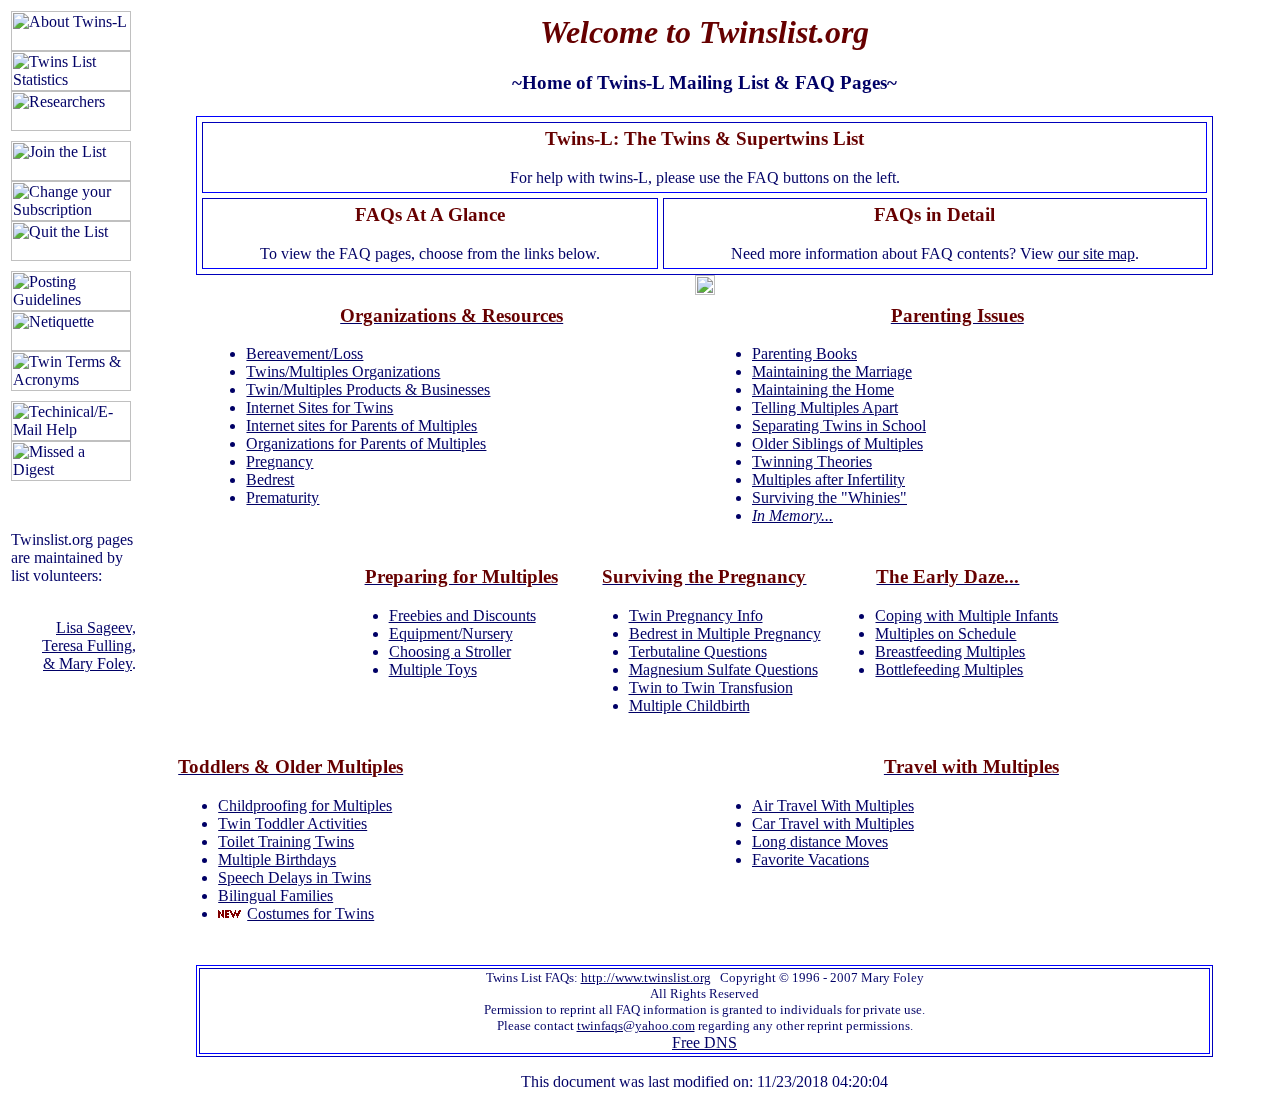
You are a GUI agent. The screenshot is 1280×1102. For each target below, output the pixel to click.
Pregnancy (279, 461)
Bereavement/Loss (304, 353)
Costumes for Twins (310, 913)
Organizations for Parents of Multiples (366, 443)
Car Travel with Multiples (833, 823)
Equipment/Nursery (451, 633)
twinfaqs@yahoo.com (636, 1025)
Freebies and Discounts (462, 615)
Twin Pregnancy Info (696, 615)
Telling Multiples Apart (825, 407)
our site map (1096, 253)
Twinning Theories (812, 461)
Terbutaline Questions (698, 651)
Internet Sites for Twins (319, 407)
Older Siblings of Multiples (837, 443)
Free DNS (704, 1042)
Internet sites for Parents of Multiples (361, 425)
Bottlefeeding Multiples (949, 669)
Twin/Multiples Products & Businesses (368, 389)
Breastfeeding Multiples (950, 651)
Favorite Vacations (810, 859)
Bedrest (270, 479)
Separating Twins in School (839, 425)
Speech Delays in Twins (294, 877)
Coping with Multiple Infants (966, 615)
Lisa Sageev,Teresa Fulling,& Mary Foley (89, 645)
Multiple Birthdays (277, 859)
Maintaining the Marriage (832, 371)
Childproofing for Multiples (305, 805)
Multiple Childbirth (689, 705)
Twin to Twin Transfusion (711, 687)
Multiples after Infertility (828, 479)
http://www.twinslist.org (646, 977)
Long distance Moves (820, 841)
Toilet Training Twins (286, 841)
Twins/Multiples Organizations (343, 371)
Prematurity (282, 497)
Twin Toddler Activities (292, 823)
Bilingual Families (275, 895)
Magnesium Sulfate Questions (723, 669)
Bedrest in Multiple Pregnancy (725, 633)
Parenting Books (804, 353)
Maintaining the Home (823, 389)
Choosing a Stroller (450, 651)
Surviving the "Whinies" (829, 497)
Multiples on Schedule (945, 633)
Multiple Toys (433, 669)
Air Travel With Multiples (833, 805)
